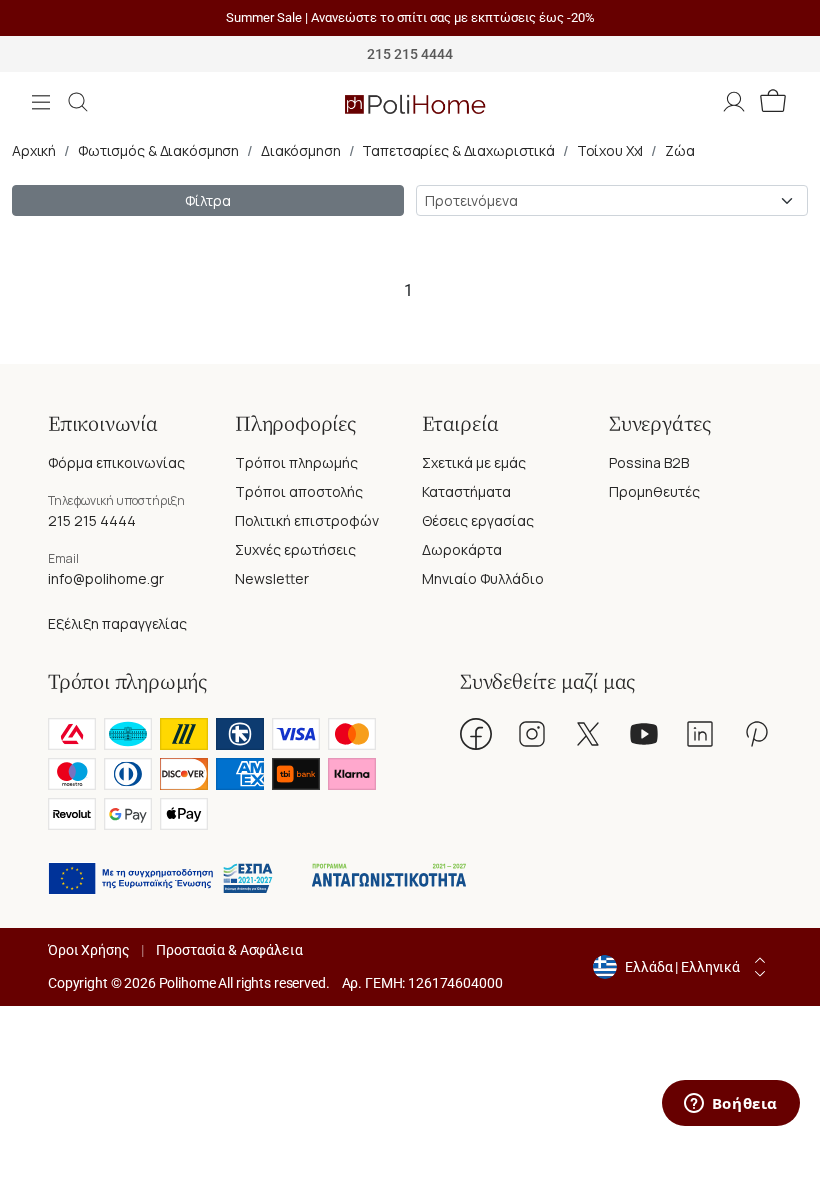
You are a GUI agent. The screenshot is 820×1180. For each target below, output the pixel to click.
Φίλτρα (207, 200)
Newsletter (272, 578)
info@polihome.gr (106, 578)
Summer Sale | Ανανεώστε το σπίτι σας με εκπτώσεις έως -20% (410, 17)
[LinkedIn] (700, 734)
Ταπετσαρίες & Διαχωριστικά (458, 150)
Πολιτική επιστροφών (307, 520)
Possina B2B (649, 462)
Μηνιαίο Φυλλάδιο (483, 578)
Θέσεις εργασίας (478, 520)
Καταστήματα (466, 491)
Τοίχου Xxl (610, 150)
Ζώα (680, 150)
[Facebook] (476, 734)
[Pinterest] (756, 734)
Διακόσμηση (301, 150)
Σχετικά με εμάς (474, 462)
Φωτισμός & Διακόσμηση (158, 150)
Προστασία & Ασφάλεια (229, 950)
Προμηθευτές (654, 491)
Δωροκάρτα (462, 549)
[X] (588, 734)
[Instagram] (532, 734)
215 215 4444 (92, 520)
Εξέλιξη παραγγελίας (117, 623)
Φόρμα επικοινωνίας (116, 462)
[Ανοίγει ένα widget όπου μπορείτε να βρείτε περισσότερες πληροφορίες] (730, 1105)
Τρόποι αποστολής (299, 491)
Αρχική (34, 150)
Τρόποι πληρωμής (296, 462)
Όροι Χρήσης (88, 950)
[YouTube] (644, 734)
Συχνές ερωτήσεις (295, 549)
